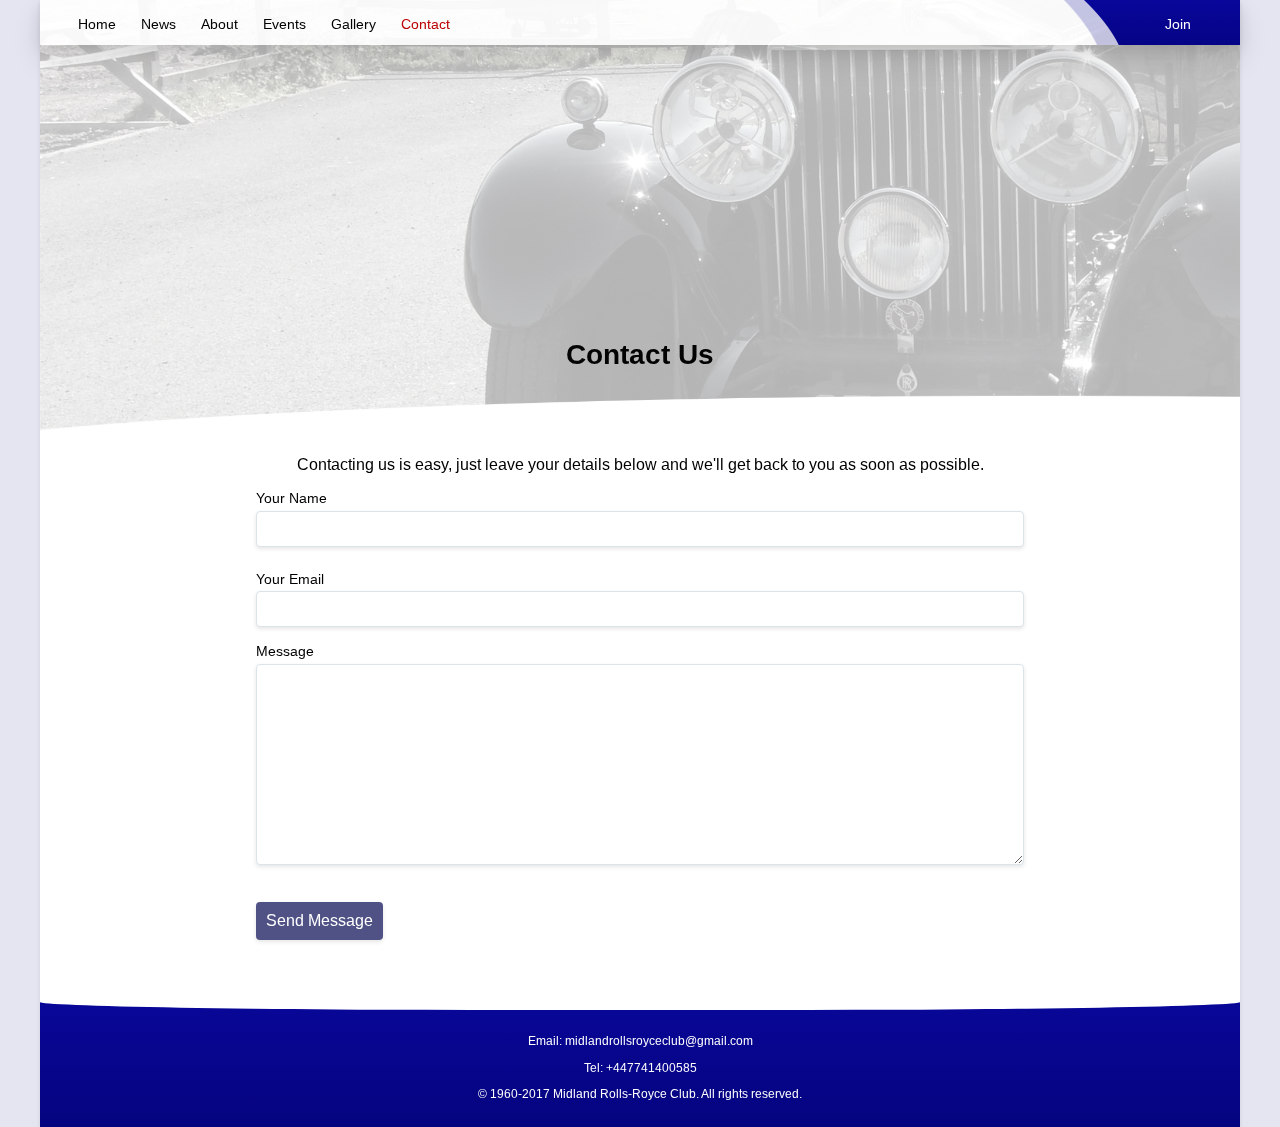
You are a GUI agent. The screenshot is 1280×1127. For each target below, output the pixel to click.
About (219, 24)
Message (285, 651)
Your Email (290, 579)
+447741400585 (651, 1068)
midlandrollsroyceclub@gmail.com (659, 1041)
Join (1178, 24)
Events (284, 24)
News (158, 24)
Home (97, 24)
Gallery (353, 24)
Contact (425, 24)
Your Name (291, 498)
